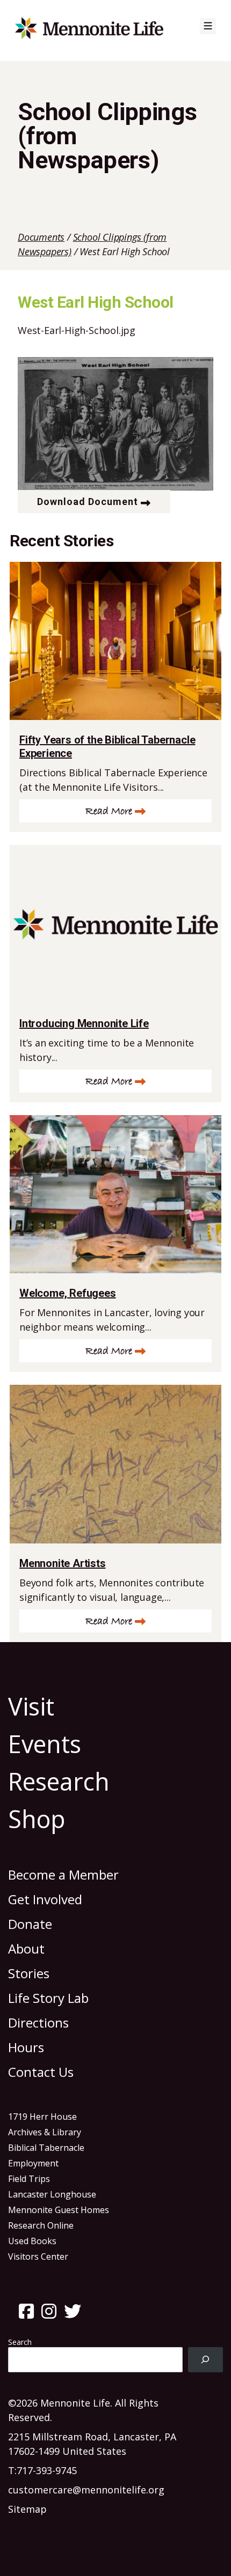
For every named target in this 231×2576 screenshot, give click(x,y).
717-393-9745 (47, 2470)
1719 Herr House (42, 2117)
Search (20, 2342)
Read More (109, 811)
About (26, 1948)
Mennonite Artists (63, 1563)
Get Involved (45, 1899)
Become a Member (63, 1875)
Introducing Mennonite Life (84, 1023)
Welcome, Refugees (68, 1293)
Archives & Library (45, 2132)
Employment (33, 2163)
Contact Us (41, 2072)
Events (45, 1744)
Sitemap (27, 2509)
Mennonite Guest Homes (59, 2210)
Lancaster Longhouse (52, 2194)
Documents (41, 237)
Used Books (32, 2241)
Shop (37, 1819)
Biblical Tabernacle (46, 2148)
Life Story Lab (48, 1998)
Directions (38, 2022)
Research (59, 1781)
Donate (30, 1924)
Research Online (41, 2225)
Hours (26, 2047)
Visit (31, 1706)
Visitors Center (38, 2256)
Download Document (88, 502)
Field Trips (29, 2179)
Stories (29, 1973)
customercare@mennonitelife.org (86, 2490)
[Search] (205, 2360)
